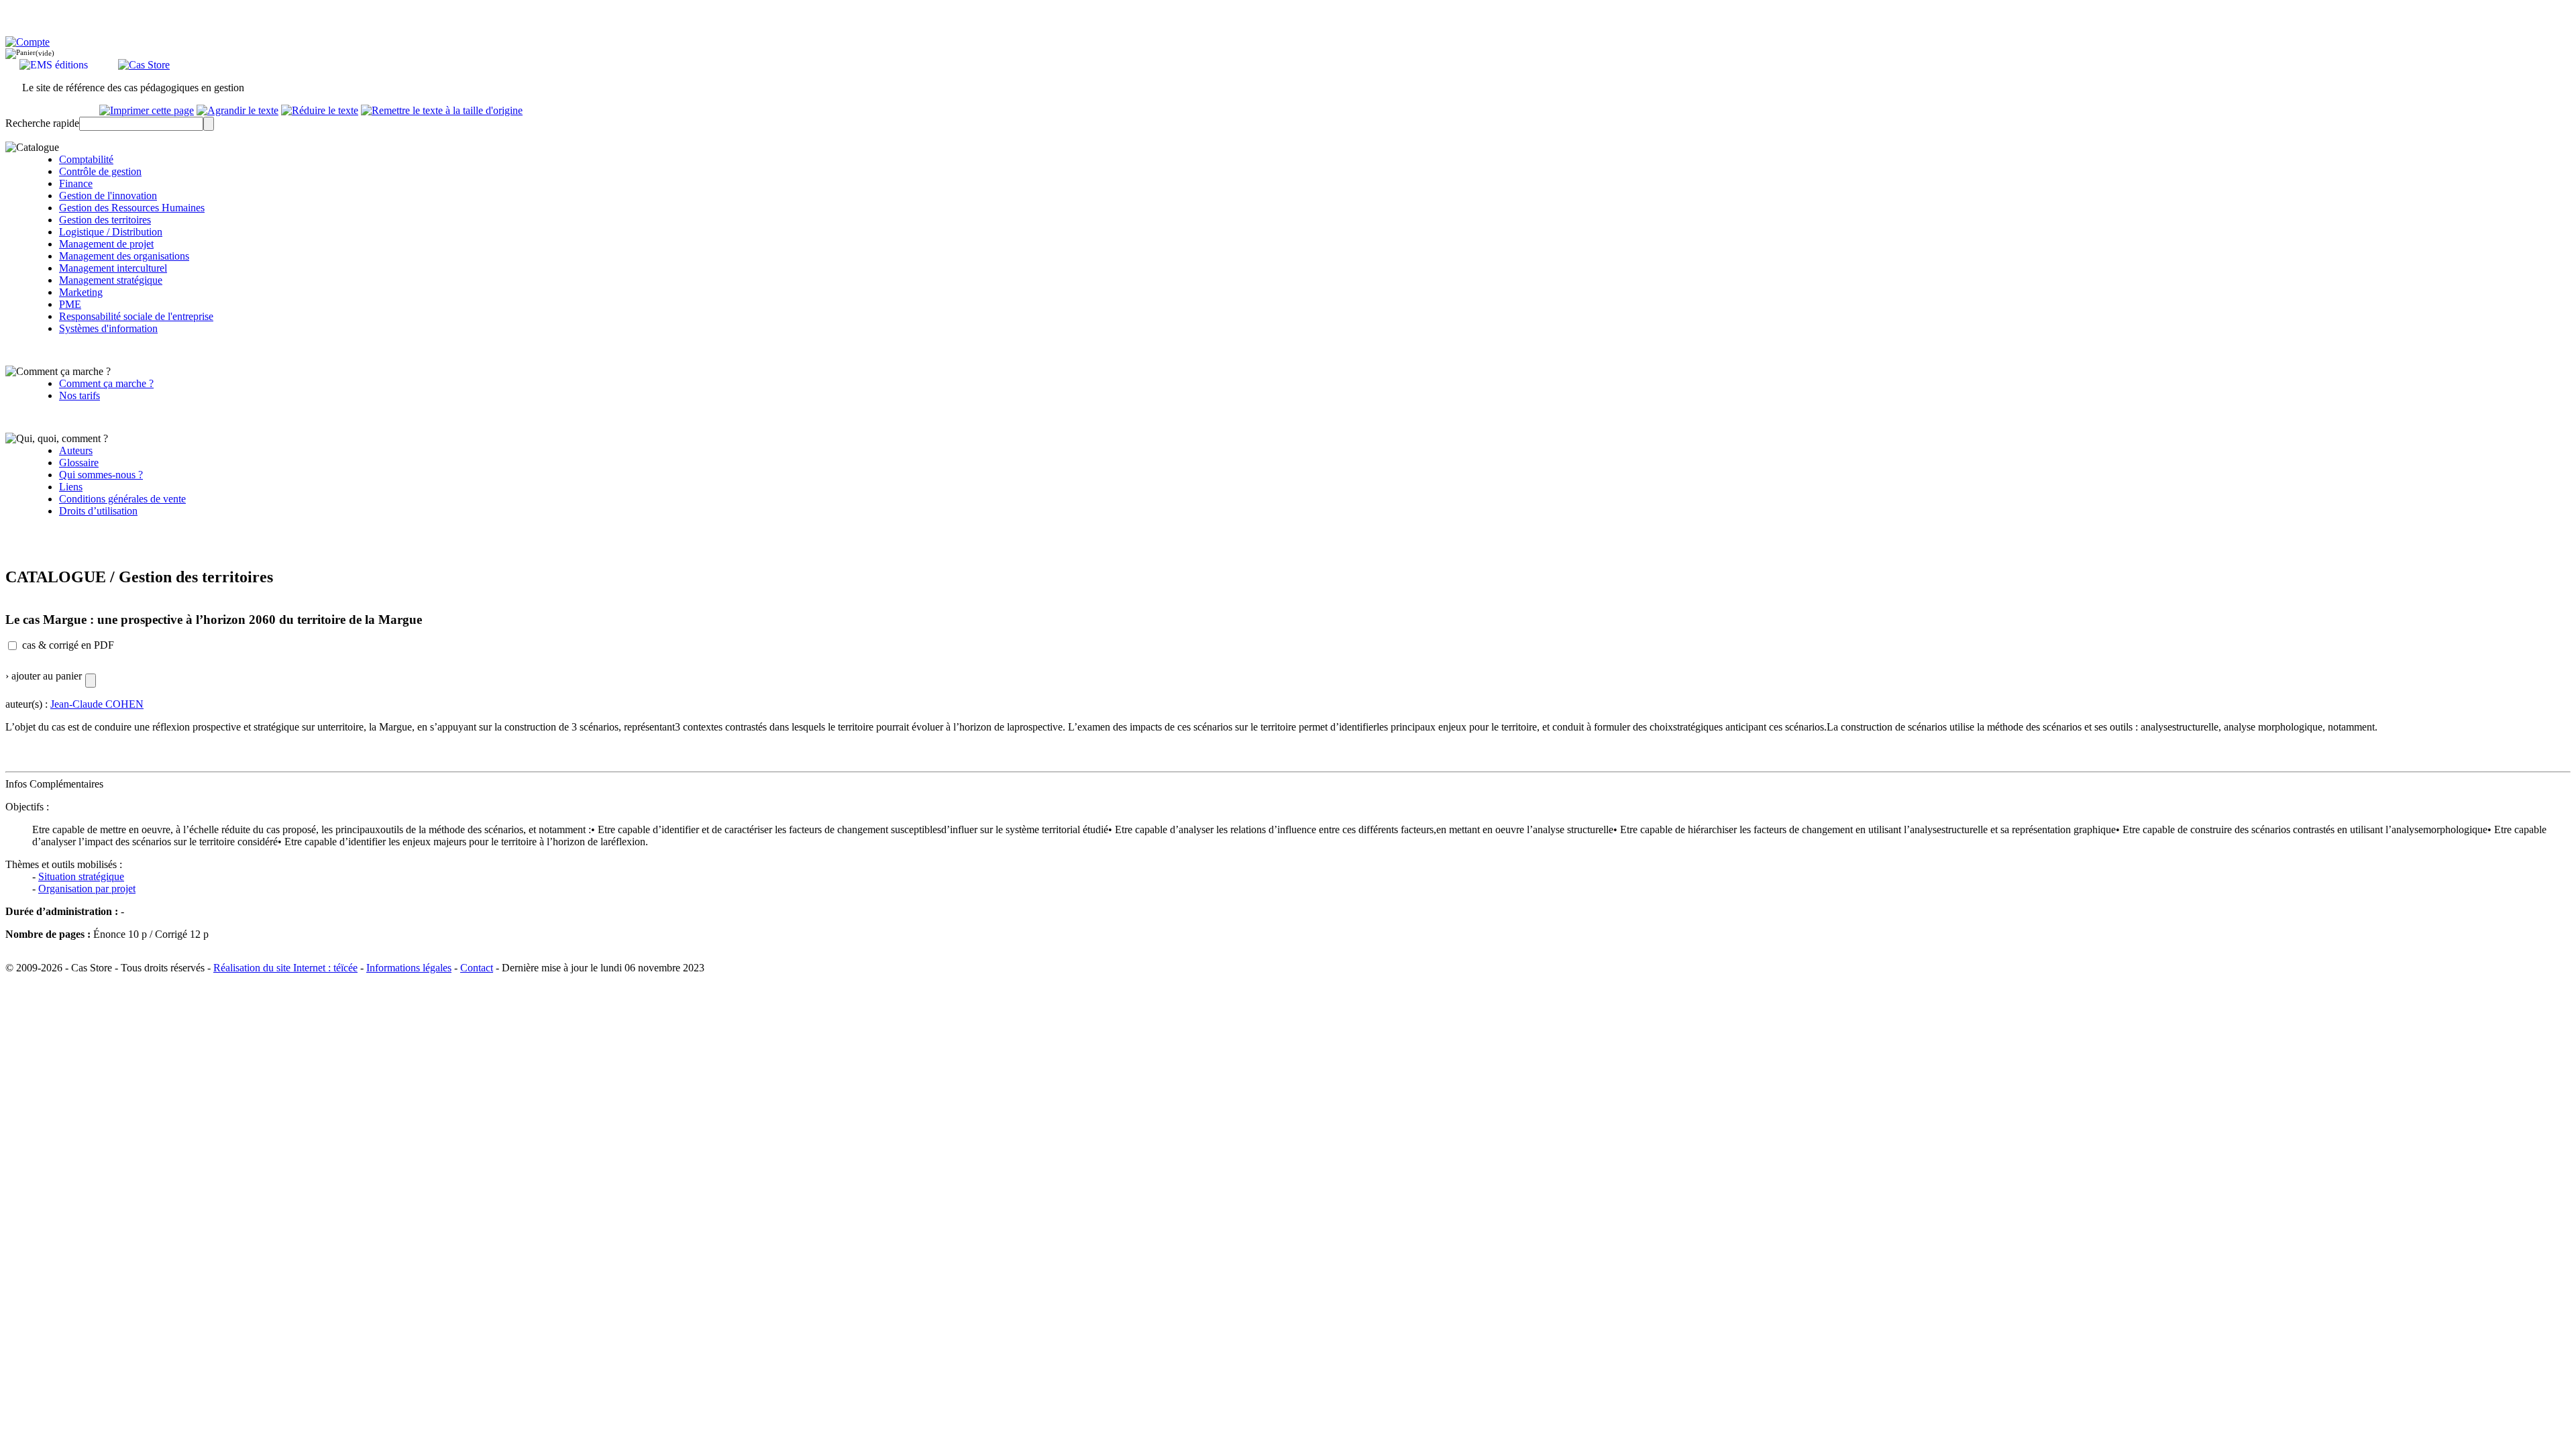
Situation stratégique (81, 876)
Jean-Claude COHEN (97, 704)
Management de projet (106, 244)
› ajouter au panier (44, 676)
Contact (477, 968)
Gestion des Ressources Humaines (132, 208)
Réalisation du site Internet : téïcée (285, 968)
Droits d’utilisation (98, 511)
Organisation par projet (87, 889)
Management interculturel (113, 268)
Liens (71, 487)
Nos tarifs (79, 395)
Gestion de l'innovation (108, 196)
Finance (76, 183)
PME (70, 304)
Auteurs (76, 450)
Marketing (81, 292)
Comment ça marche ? (106, 383)
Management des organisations (124, 256)
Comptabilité (86, 159)
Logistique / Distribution (111, 232)
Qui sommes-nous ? (101, 475)
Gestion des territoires (105, 220)
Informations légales (409, 968)
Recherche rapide (42, 123)
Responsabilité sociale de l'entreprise (136, 316)
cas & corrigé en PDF (68, 645)
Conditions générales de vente (122, 499)
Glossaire (79, 463)
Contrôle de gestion (100, 171)
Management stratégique (111, 280)
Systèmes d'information (108, 328)
